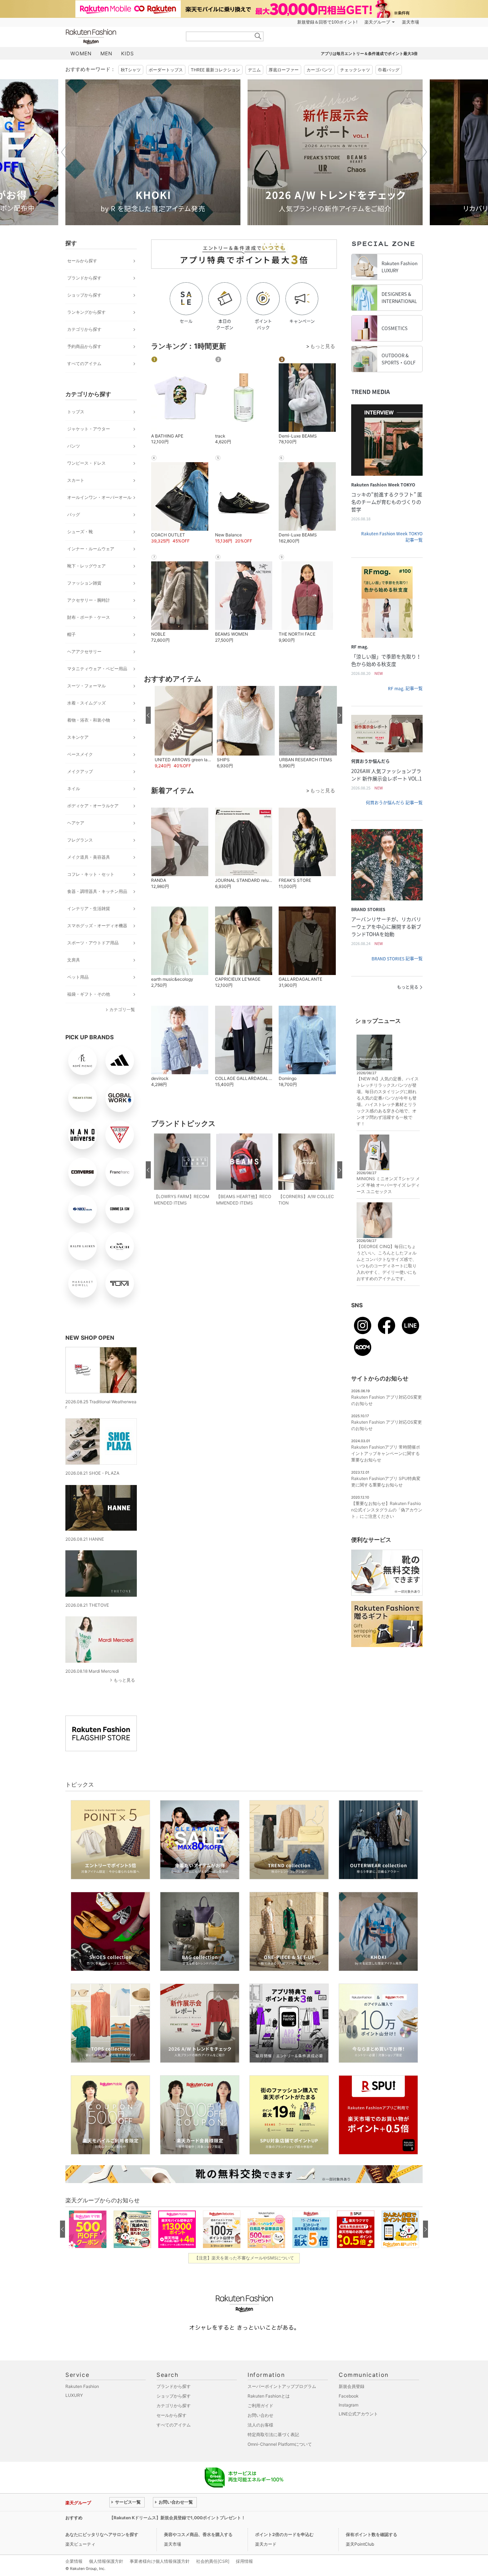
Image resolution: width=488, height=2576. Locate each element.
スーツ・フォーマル (86, 686)
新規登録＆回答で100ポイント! (327, 22)
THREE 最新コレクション (215, 70)
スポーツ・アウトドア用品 (93, 943)
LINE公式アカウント (358, 2414)
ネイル (74, 789)
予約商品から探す (84, 346)
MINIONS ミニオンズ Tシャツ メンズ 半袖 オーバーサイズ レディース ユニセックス (388, 1185)
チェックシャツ (355, 70)
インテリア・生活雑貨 (89, 908)
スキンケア (78, 737)
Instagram (348, 2405)
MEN (106, 53)
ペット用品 (78, 977)
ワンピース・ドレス (86, 463)
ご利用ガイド (260, 2406)
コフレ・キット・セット (91, 874)
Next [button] (423, 152)
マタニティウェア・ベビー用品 (97, 669)
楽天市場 (410, 22)
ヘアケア (76, 823)
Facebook (349, 2396)
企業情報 (74, 2561)
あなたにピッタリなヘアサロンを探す (102, 2534)
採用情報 (244, 2561)
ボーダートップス (166, 70)
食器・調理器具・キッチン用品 (97, 891)
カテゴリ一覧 (122, 1009)
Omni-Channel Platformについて (280, 2444)
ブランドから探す (84, 278)
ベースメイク (80, 754)
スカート (76, 480)
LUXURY (74, 2395)
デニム (254, 70)
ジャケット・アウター (89, 429)
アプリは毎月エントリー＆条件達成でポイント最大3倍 (369, 54)
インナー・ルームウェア (91, 549)
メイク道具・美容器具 (89, 857)
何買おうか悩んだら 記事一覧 (394, 803)
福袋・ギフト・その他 (89, 994)
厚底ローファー (284, 70)
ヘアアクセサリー (84, 651)
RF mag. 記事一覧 (405, 688)
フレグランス (80, 840)
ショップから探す (84, 295)
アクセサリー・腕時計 (89, 600)
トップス (76, 412)
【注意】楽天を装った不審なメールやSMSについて (244, 2258)
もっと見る (124, 1680)
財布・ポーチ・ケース (89, 617)
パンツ (74, 446)
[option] (153, 152)
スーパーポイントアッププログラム (282, 2386)
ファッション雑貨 (84, 583)
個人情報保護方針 (106, 2561)
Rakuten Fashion (121, 37)
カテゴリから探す (84, 329)
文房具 (74, 960)
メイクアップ (80, 771)
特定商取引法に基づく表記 (273, 2434)
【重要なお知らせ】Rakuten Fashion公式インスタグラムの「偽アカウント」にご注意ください (387, 1510)
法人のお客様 (260, 2425)
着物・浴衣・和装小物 (89, 720)
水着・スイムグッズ (86, 703)
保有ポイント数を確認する (372, 2534)
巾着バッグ (389, 70)
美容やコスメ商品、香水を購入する (198, 2534)
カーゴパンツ (319, 70)
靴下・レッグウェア (86, 566)
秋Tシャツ (131, 70)
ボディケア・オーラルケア (93, 806)
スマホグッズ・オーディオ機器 (97, 926)
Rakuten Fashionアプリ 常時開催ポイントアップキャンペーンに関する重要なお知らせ (386, 1453)
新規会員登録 (352, 2386)
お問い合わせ (260, 2415)
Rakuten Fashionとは (269, 2396)
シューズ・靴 (80, 532)
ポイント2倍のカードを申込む (284, 2534)
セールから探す (82, 261)
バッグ (74, 514)
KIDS (128, 53)
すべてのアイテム (84, 363)
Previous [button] (65, 152)
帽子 (71, 634)
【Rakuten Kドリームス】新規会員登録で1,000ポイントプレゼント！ (177, 2518)
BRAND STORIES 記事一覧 (397, 959)
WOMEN (81, 53)
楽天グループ (377, 22)
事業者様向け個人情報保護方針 (160, 2561)
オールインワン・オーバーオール (99, 497)
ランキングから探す (86, 312)
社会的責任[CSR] (213, 2561)
